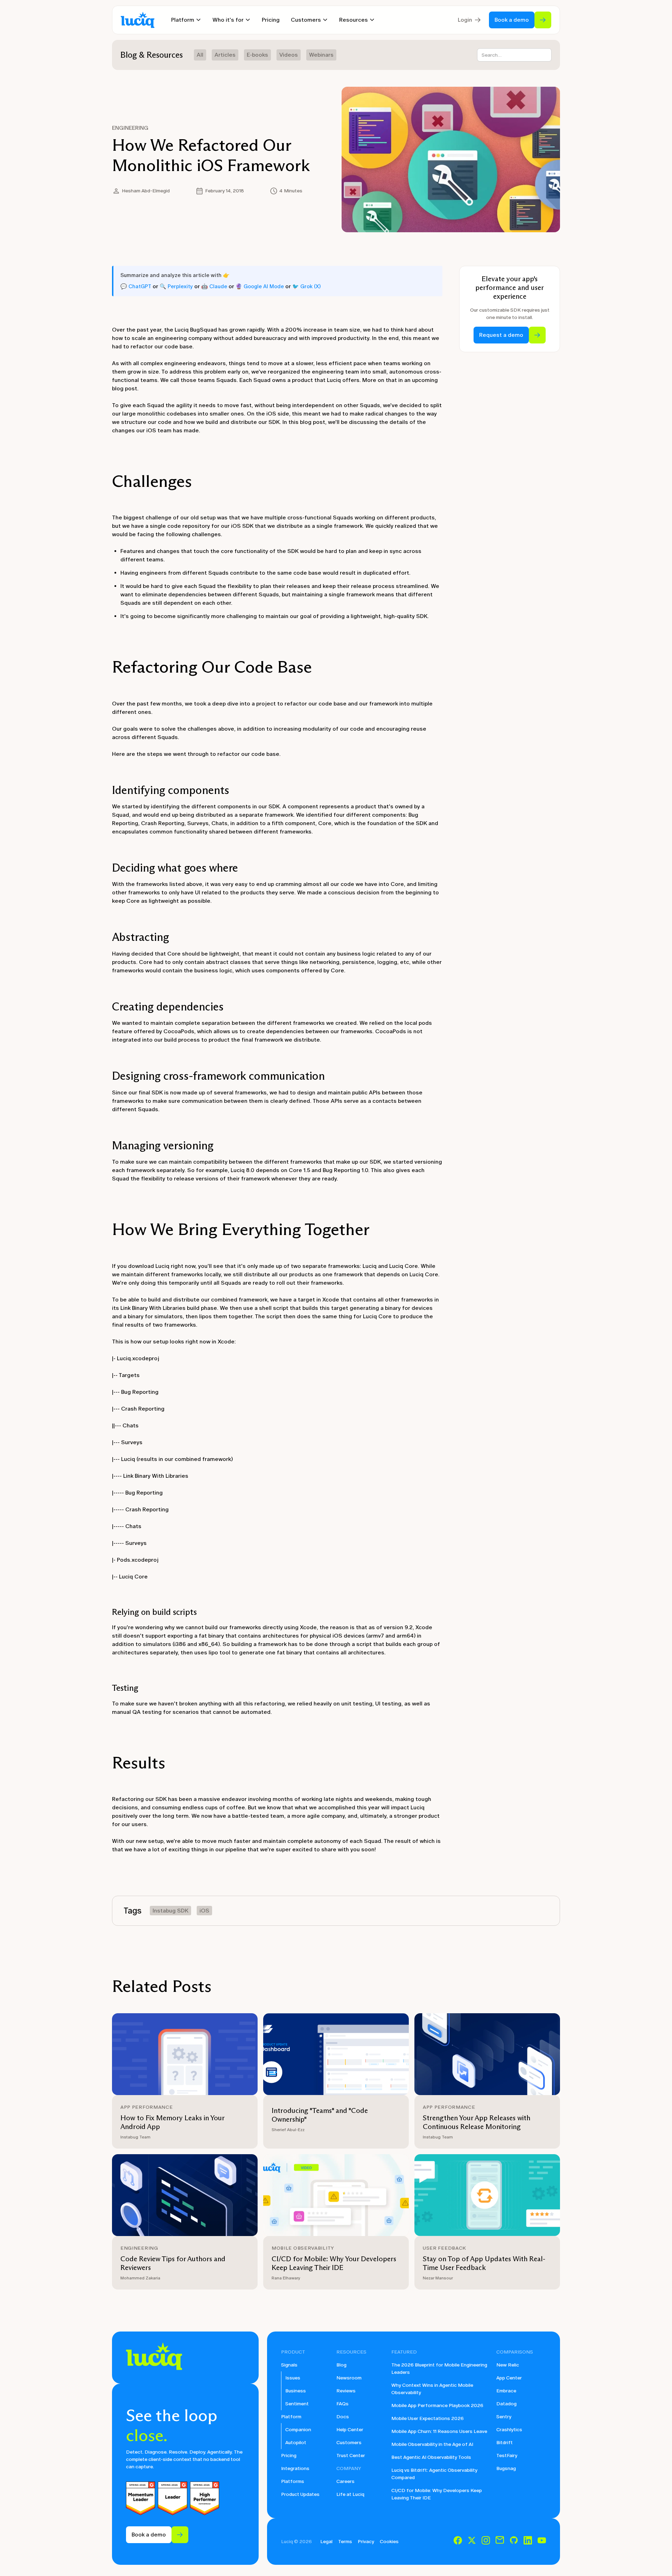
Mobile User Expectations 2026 (428, 2418)
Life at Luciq (350, 2494)
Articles (225, 55)
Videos (289, 55)
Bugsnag (506, 2468)
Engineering (130, 128)
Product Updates (300, 2494)
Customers (349, 2443)
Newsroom (349, 2378)
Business (296, 2391)
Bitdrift (505, 2443)
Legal (326, 2542)
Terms (345, 2542)
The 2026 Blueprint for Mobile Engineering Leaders (439, 2369)
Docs (343, 2417)
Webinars (321, 55)
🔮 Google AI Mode (260, 286)
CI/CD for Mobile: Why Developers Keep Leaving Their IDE (437, 2494)
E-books (257, 55)
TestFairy (507, 2456)
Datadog (506, 2404)
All (200, 55)
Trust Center (351, 2456)
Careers (345, 2481)
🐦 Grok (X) (306, 286)
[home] (138, 20)
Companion (298, 2430)
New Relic (508, 2365)
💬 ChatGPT (136, 286)
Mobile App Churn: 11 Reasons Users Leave (439, 2431)
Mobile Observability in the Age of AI (432, 2444)
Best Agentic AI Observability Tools (431, 2457)
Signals (289, 2365)
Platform (291, 2417)
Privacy (366, 2542)
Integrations (295, 2468)
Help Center (350, 2430)
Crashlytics (509, 2430)
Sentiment (297, 2404)
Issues (293, 2378)
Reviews (346, 2391)
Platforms (293, 2481)
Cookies (389, 2542)
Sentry (504, 2417)
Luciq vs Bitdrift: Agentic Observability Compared (434, 2474)
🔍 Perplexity (176, 286)
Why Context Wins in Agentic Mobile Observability (432, 2389)
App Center (509, 2378)
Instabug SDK (170, 1911)
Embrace (506, 2391)
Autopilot (296, 2443)
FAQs (342, 2404)
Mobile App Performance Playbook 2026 (437, 2405)
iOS (204, 1911)
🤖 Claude (214, 286)
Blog (341, 2365)
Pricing (271, 20)
